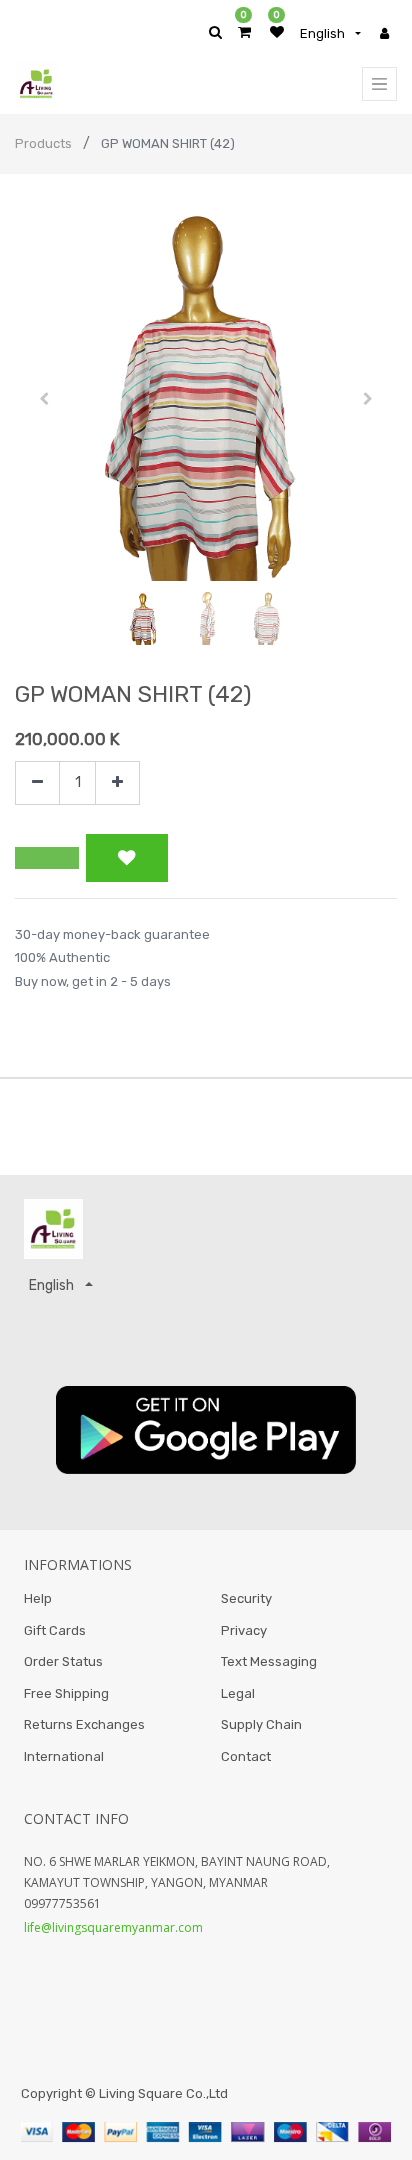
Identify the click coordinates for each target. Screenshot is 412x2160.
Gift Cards (55, 1630)
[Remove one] (37, 783)
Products (43, 143)
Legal (238, 1693)
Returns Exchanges (84, 1724)
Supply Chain (261, 1724)
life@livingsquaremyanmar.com (113, 1927)
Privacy (244, 1630)
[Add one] (117, 783)
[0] (244, 32)
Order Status (63, 1661)
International (64, 1756)
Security (246, 1598)
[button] (43, 399)
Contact (246, 1756)
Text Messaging (269, 1661)
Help (38, 1598)
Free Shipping (66, 1693)
